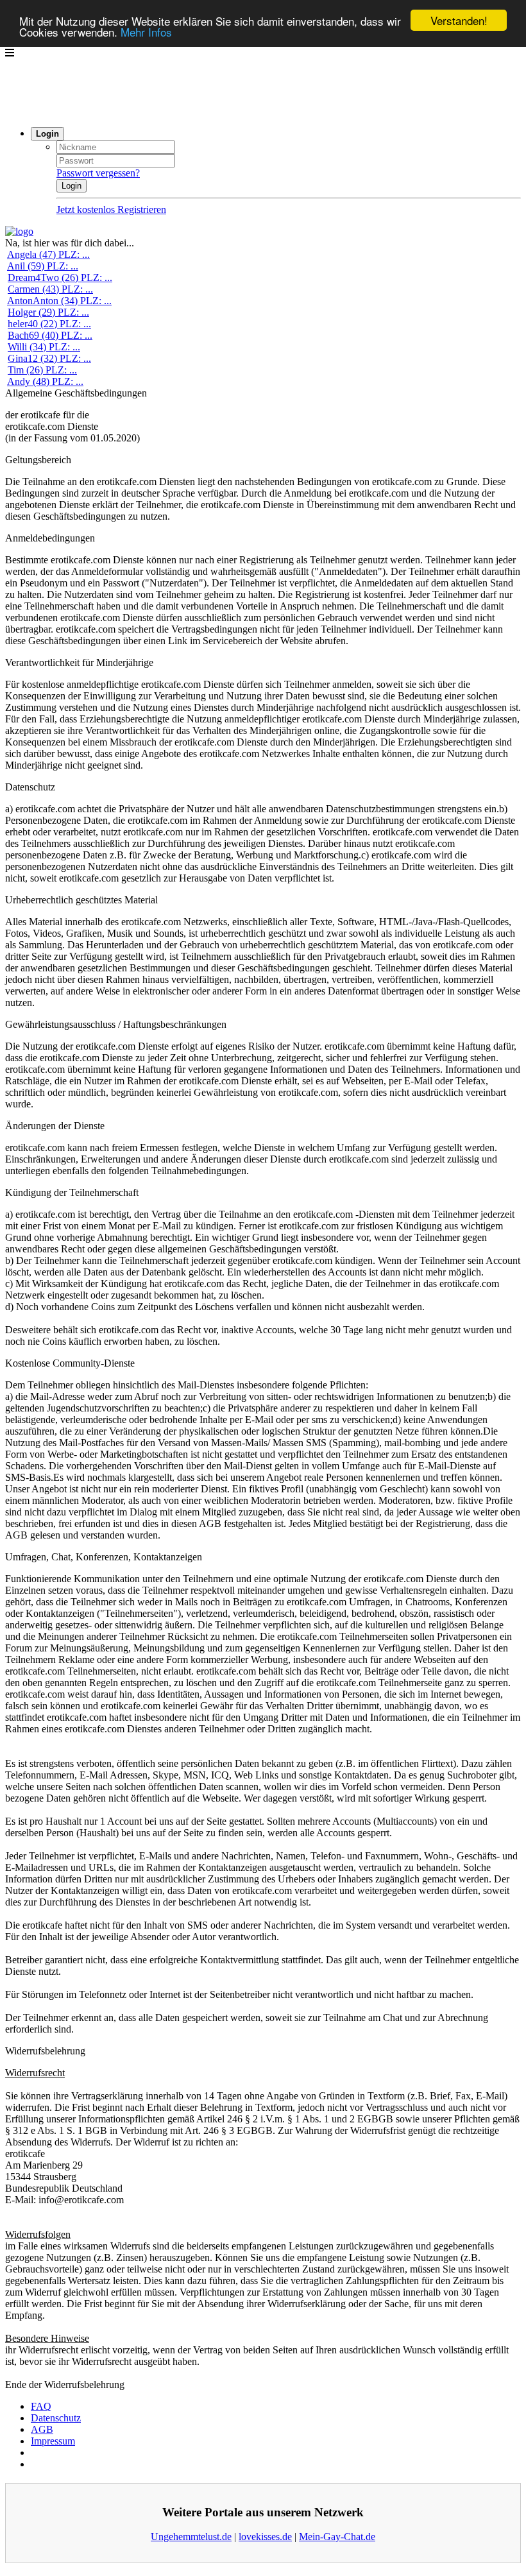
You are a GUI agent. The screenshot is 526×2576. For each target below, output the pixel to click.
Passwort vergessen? (98, 173)
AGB (42, 2429)
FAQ (41, 2406)
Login (72, 186)
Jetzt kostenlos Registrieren (111, 209)
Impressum (53, 2441)
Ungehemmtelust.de (191, 2537)
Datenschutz (56, 2418)
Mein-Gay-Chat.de (337, 2537)
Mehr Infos (146, 32)
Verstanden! (459, 20)
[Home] (19, 231)
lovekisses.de (265, 2537)
